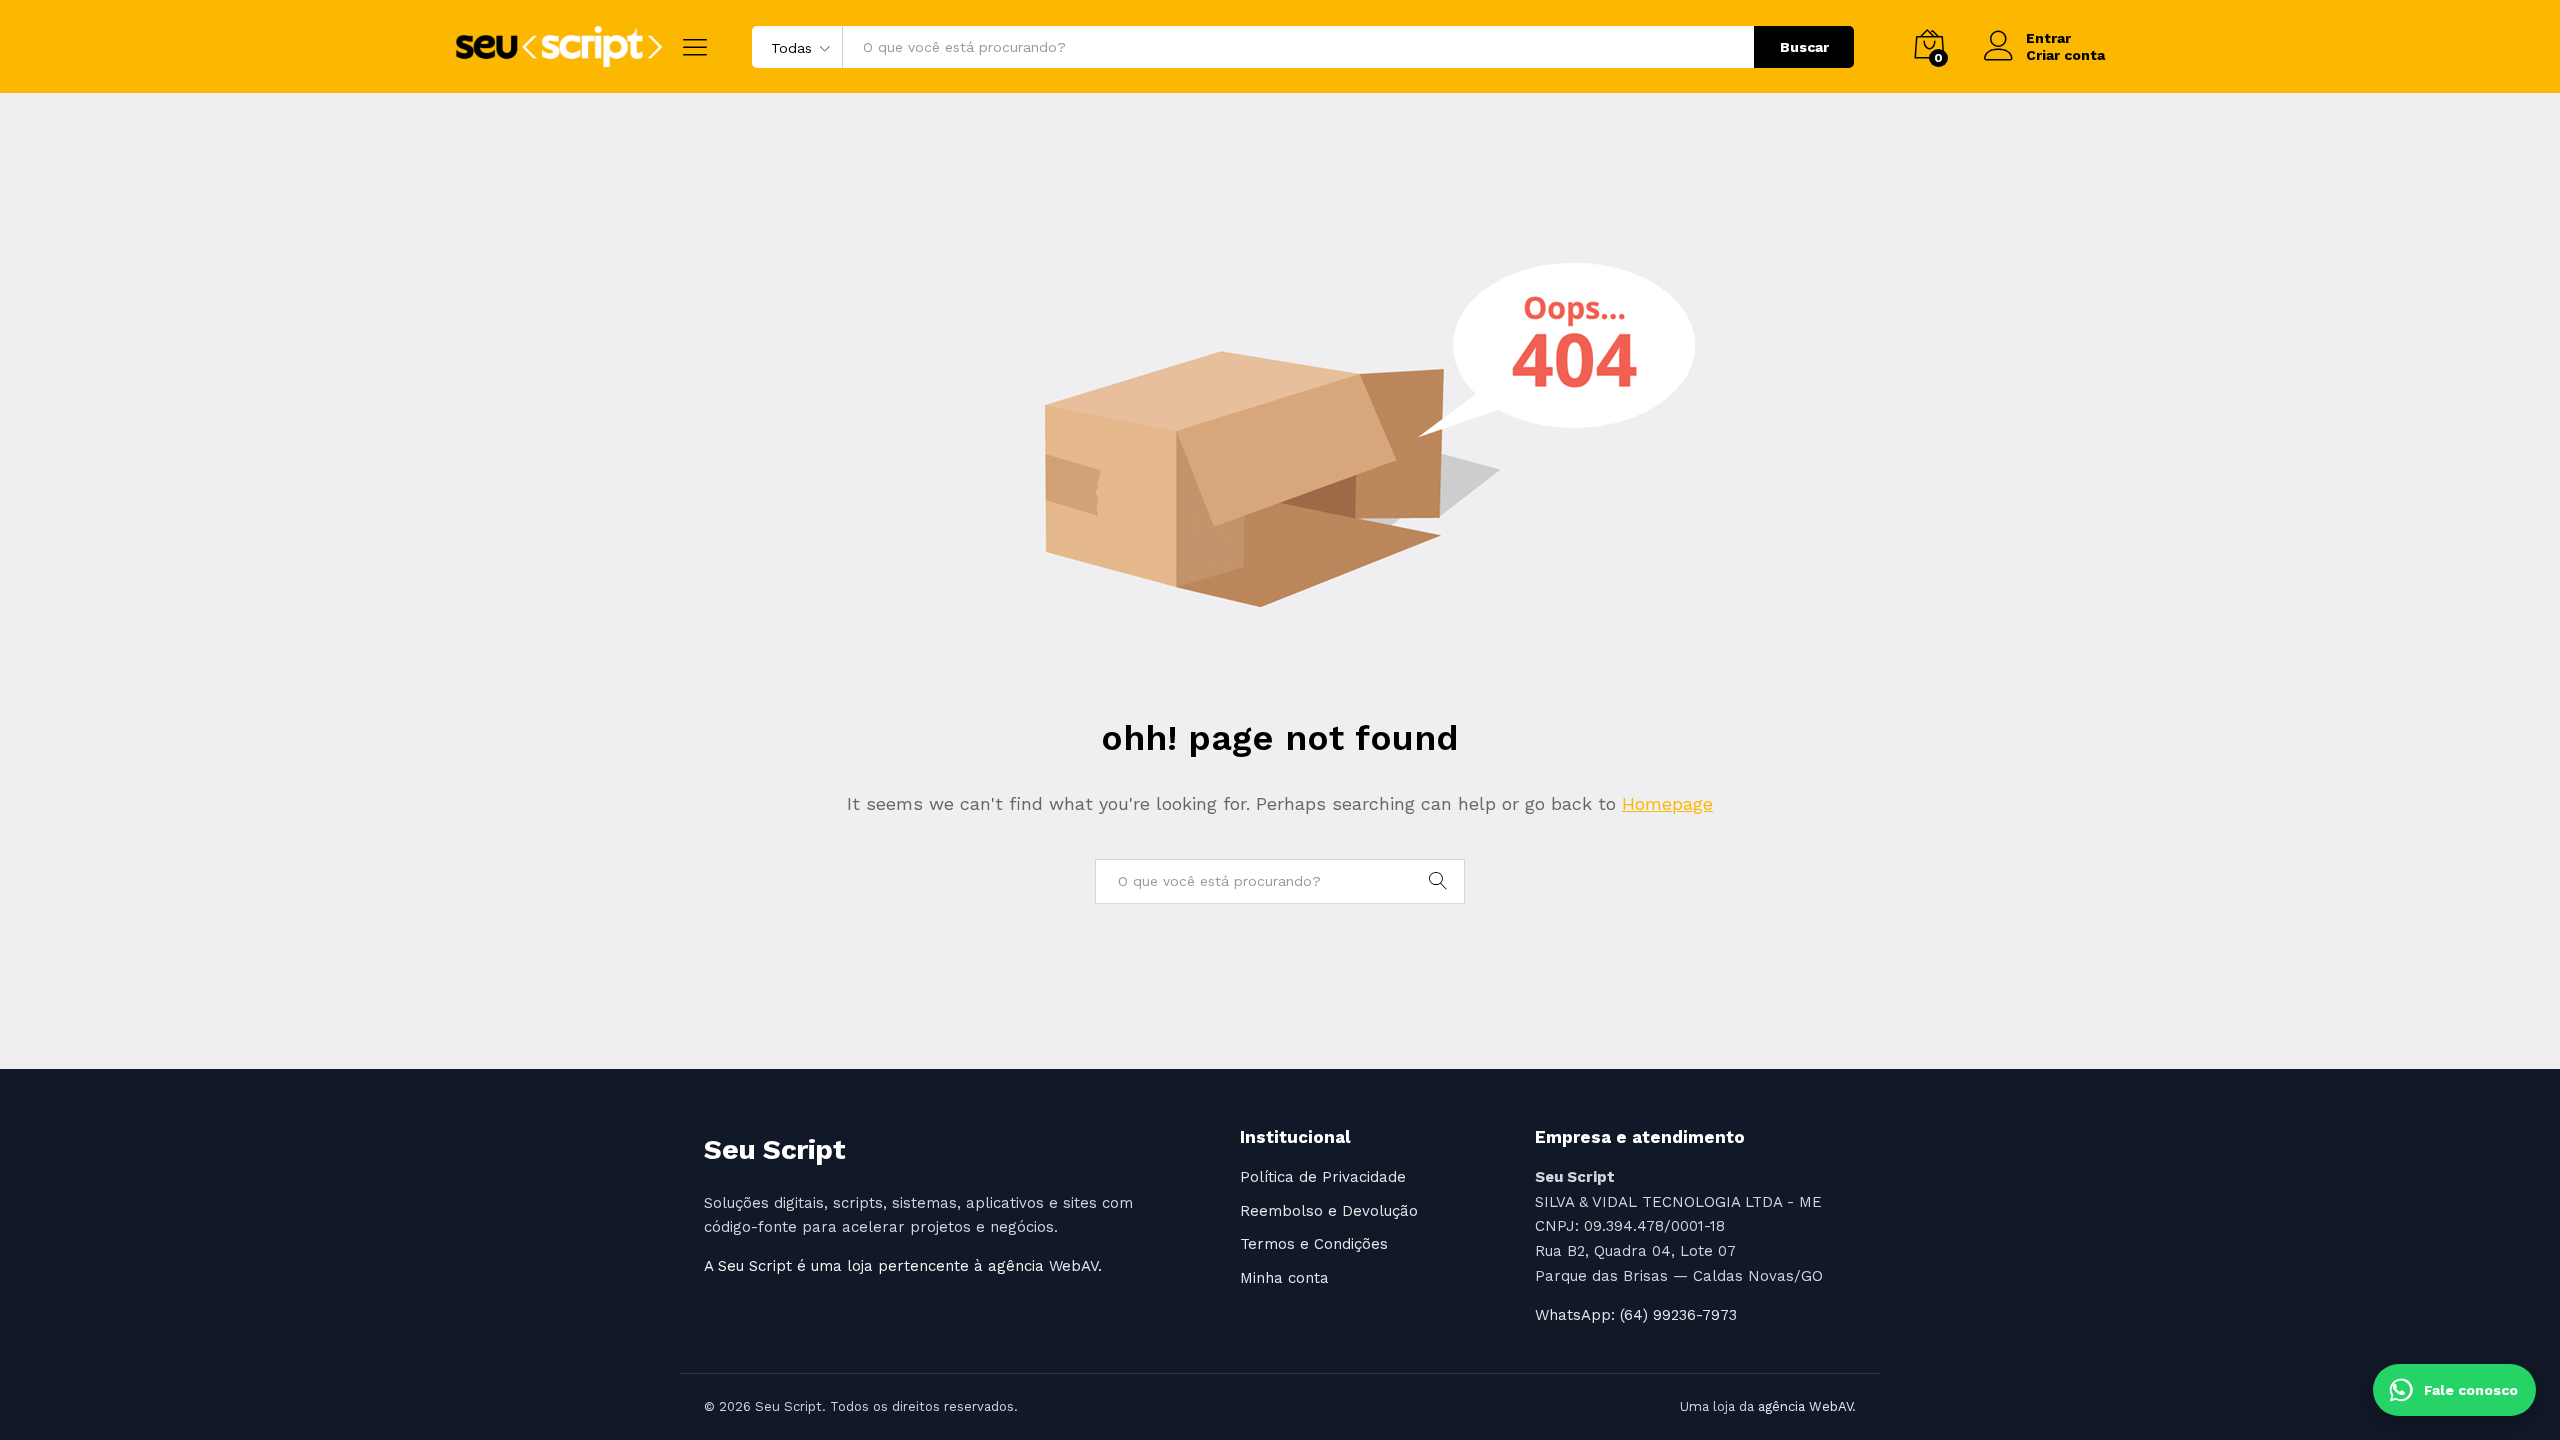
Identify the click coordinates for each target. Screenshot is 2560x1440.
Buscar (1804, 47)
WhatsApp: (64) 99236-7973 (1636, 1315)
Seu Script (774, 1149)
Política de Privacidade (1323, 1177)
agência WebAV (1805, 1406)
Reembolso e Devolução (1329, 1211)
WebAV (1073, 1266)
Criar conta (2065, 55)
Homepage (1667, 803)
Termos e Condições (1314, 1244)
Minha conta (1284, 1278)
